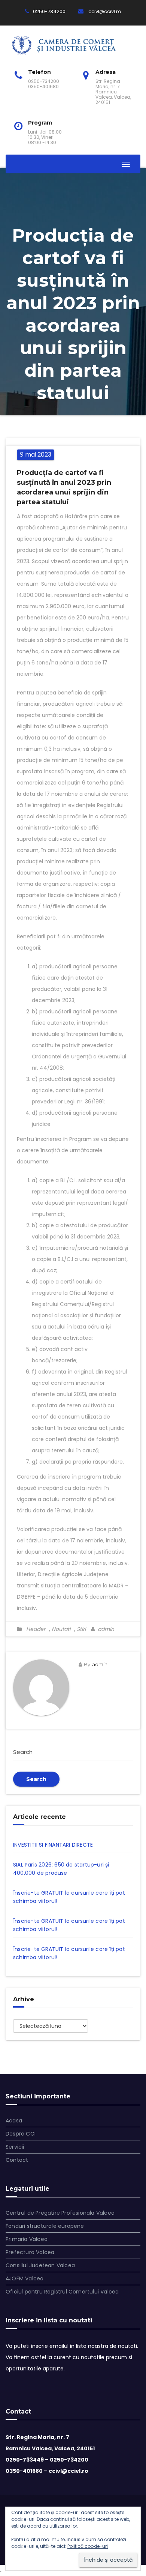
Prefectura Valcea (30, 2252)
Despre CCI (21, 2134)
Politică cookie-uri (88, 2546)
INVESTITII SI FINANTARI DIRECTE (53, 1845)
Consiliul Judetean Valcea (40, 2265)
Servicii (15, 2147)
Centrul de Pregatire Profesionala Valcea (60, 2213)
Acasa (14, 2121)
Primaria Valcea (27, 2239)
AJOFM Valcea (25, 2278)
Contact (17, 2160)
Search (36, 1779)
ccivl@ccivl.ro (104, 11)
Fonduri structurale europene (45, 2226)
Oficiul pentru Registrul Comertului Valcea (62, 2292)
